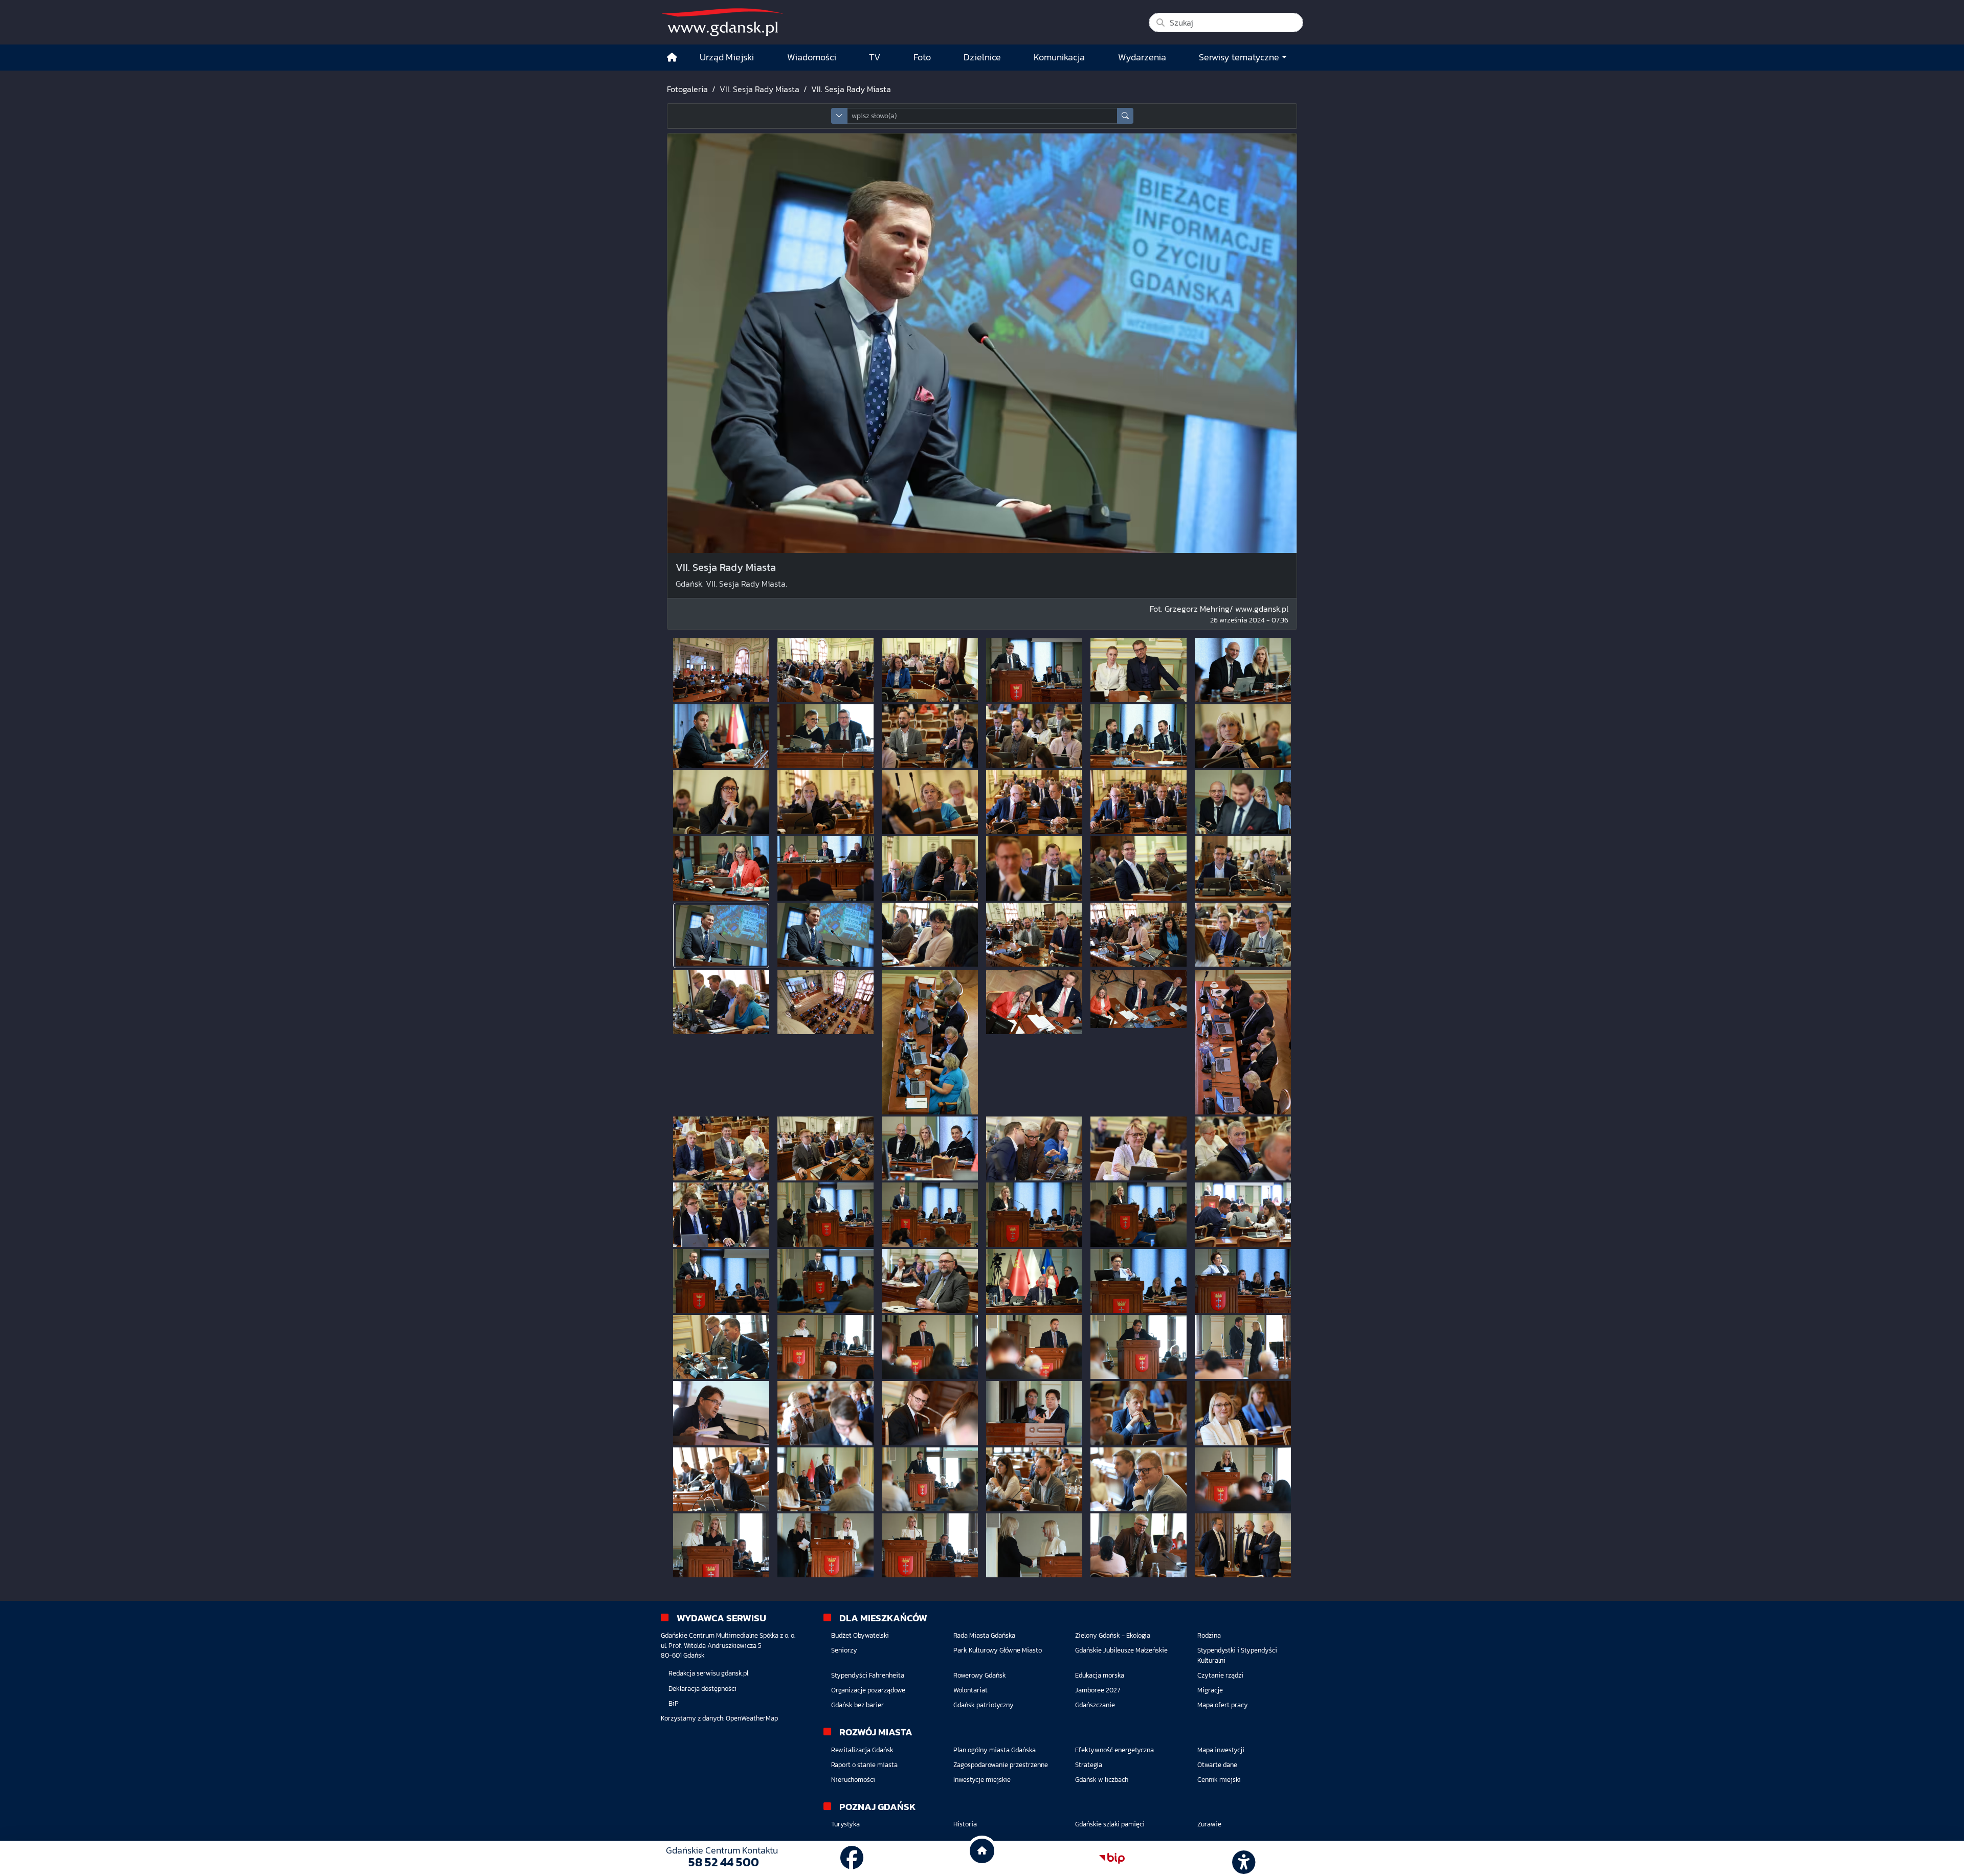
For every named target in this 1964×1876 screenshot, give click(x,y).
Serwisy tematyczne (1239, 57)
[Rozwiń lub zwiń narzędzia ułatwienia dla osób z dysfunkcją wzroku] (1242, 1859)
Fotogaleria (687, 89)
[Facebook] (852, 1858)
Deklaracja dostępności (702, 1689)
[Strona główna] (672, 58)
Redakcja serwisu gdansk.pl (708, 1673)
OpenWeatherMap (752, 1718)
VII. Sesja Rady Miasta (760, 89)
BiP (674, 1703)
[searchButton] (1125, 116)
